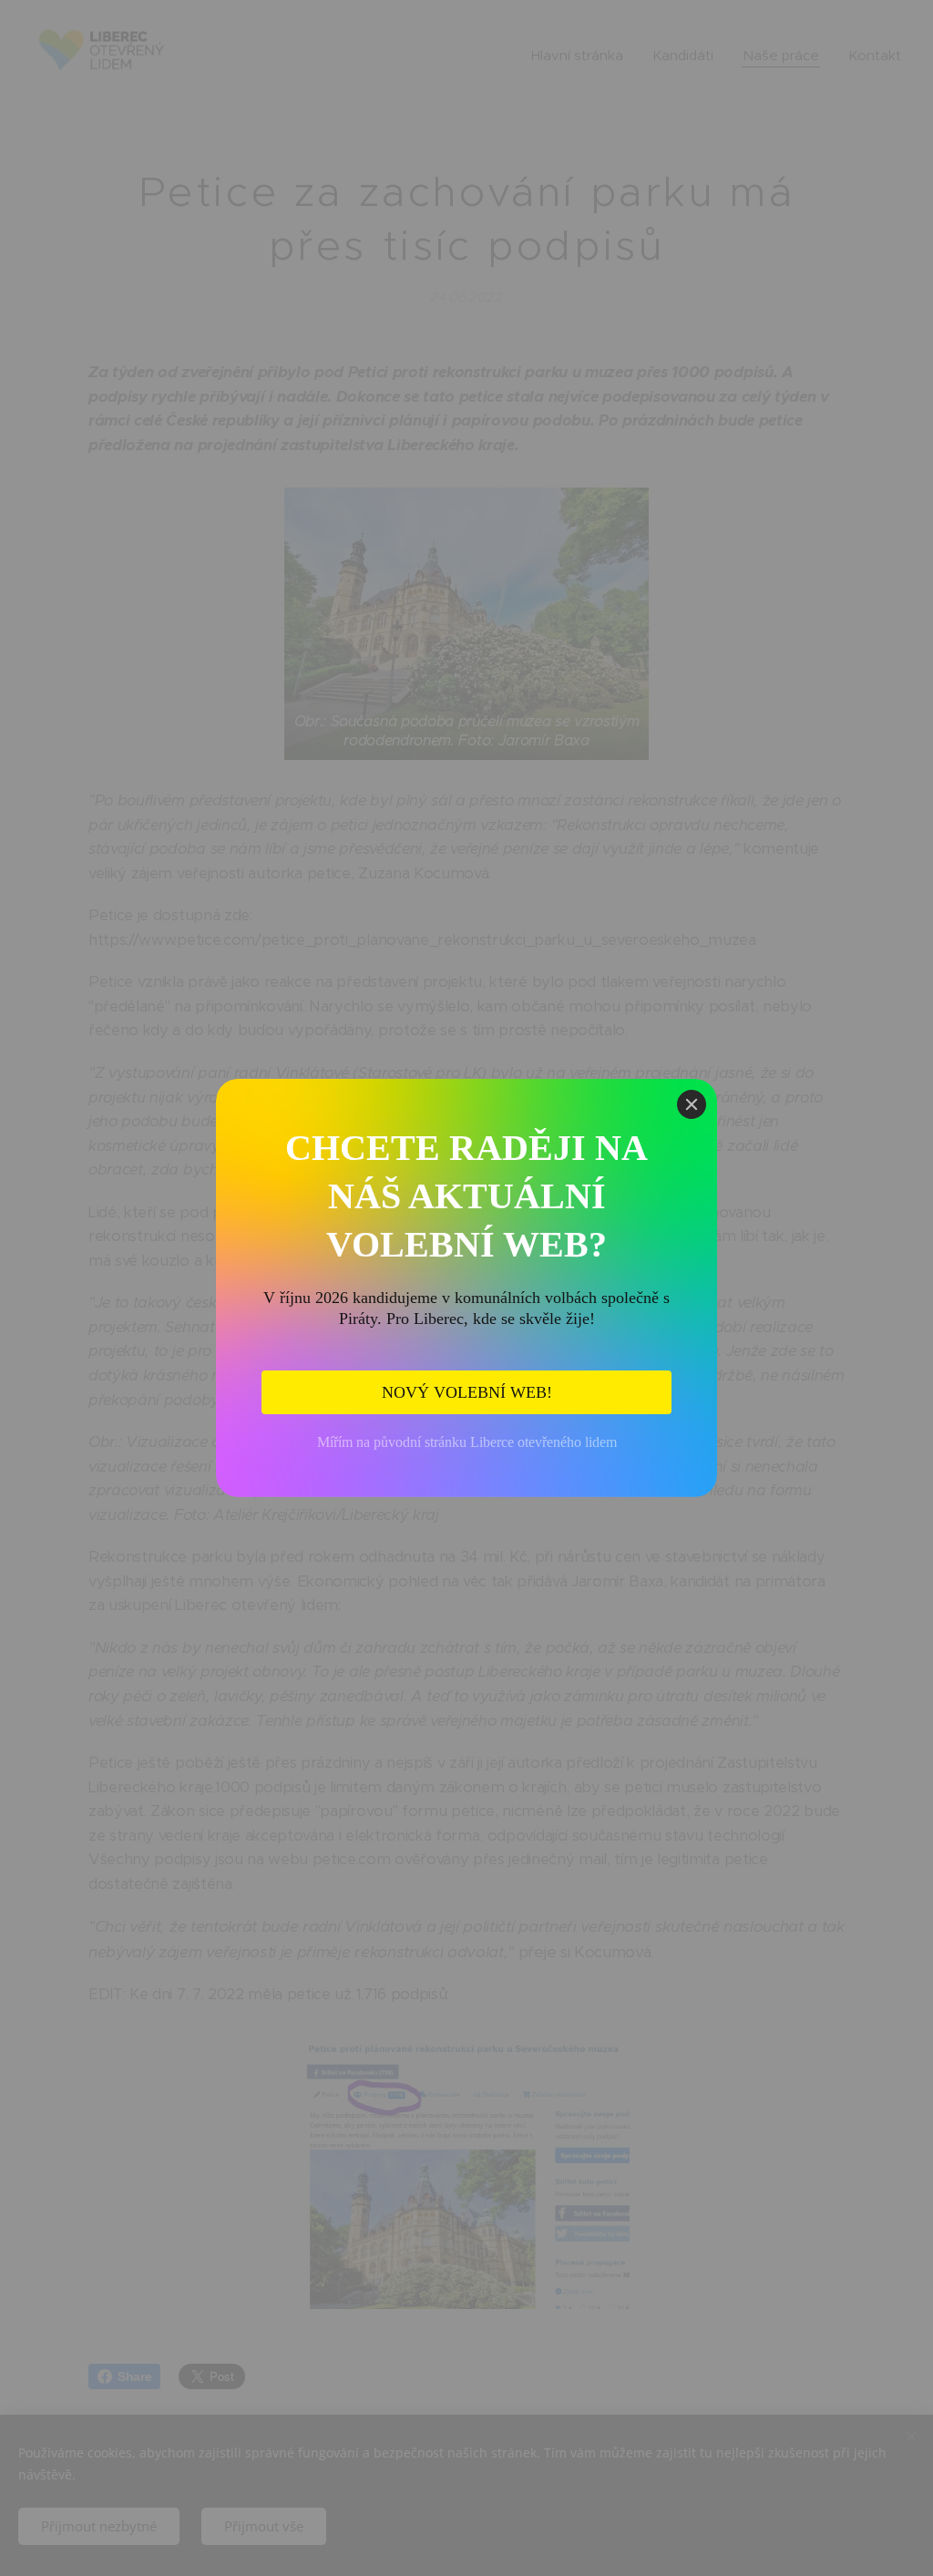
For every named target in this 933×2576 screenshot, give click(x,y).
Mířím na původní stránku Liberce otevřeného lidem (467, 1442)
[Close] (692, 1104)
